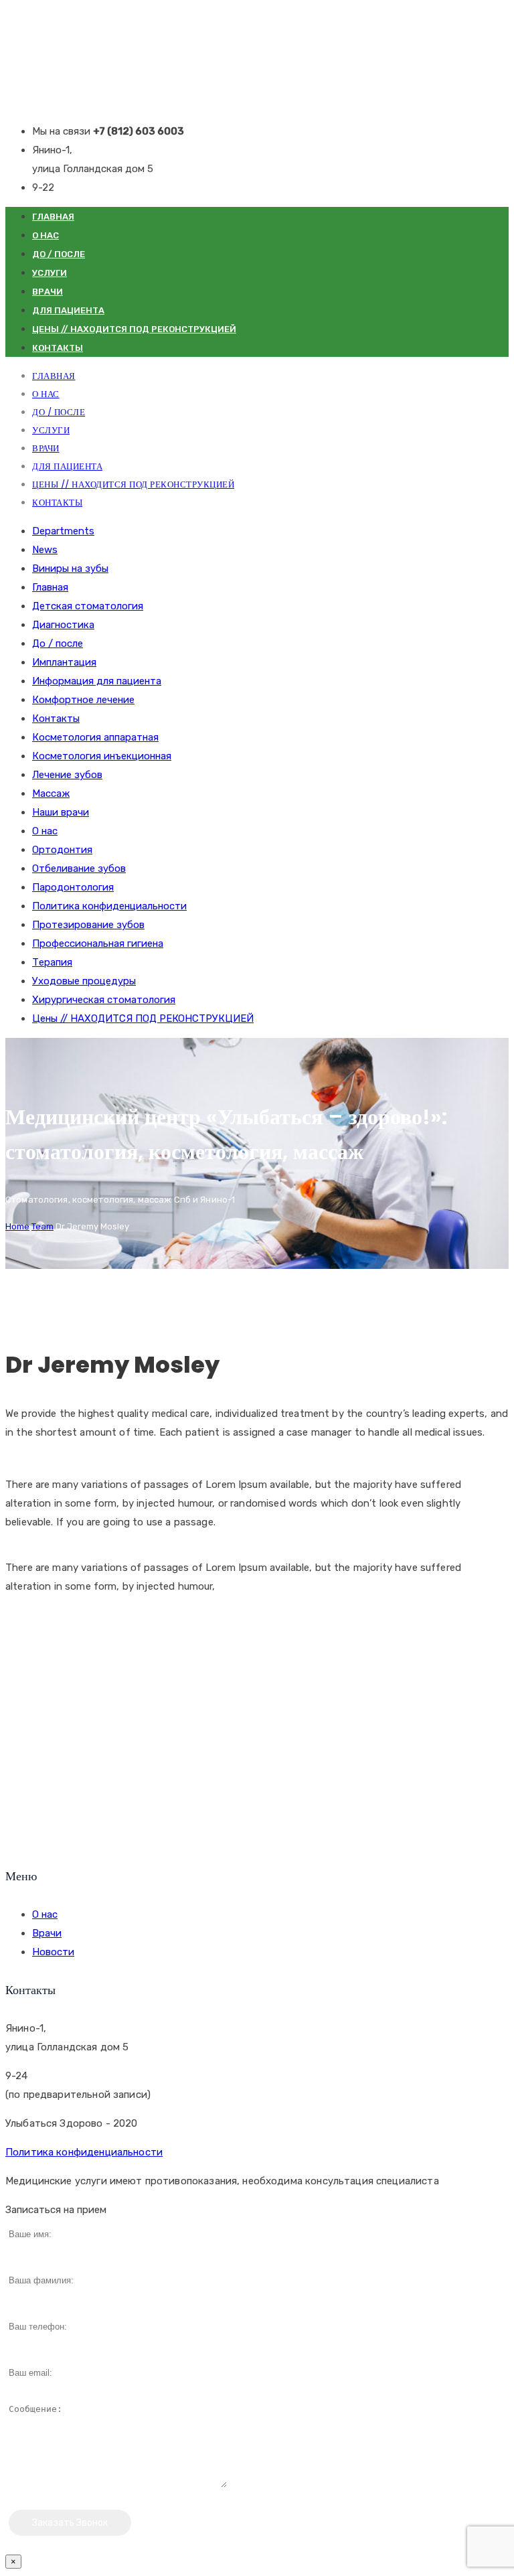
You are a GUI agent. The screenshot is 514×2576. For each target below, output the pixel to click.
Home (17, 1226)
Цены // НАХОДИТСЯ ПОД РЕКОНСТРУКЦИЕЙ (134, 329)
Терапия (52, 962)
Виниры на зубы (70, 569)
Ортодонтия (62, 850)
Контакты (58, 348)
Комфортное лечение (83, 700)
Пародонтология (73, 887)
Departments (63, 531)
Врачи (48, 292)
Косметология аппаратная (95, 737)
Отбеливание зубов (79, 868)
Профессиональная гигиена (98, 943)
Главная (53, 217)
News (45, 550)
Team (42, 1226)
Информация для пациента (97, 681)
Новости (53, 1952)
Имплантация (64, 662)
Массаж (51, 793)
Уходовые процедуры (84, 981)
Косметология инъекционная (102, 756)
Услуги (50, 273)
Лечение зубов (67, 775)
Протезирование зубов (88, 925)
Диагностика (63, 625)
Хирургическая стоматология (104, 1000)
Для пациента (68, 310)
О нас (46, 235)
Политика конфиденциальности (109, 906)
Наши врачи (61, 812)
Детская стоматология (88, 606)
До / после (59, 254)
